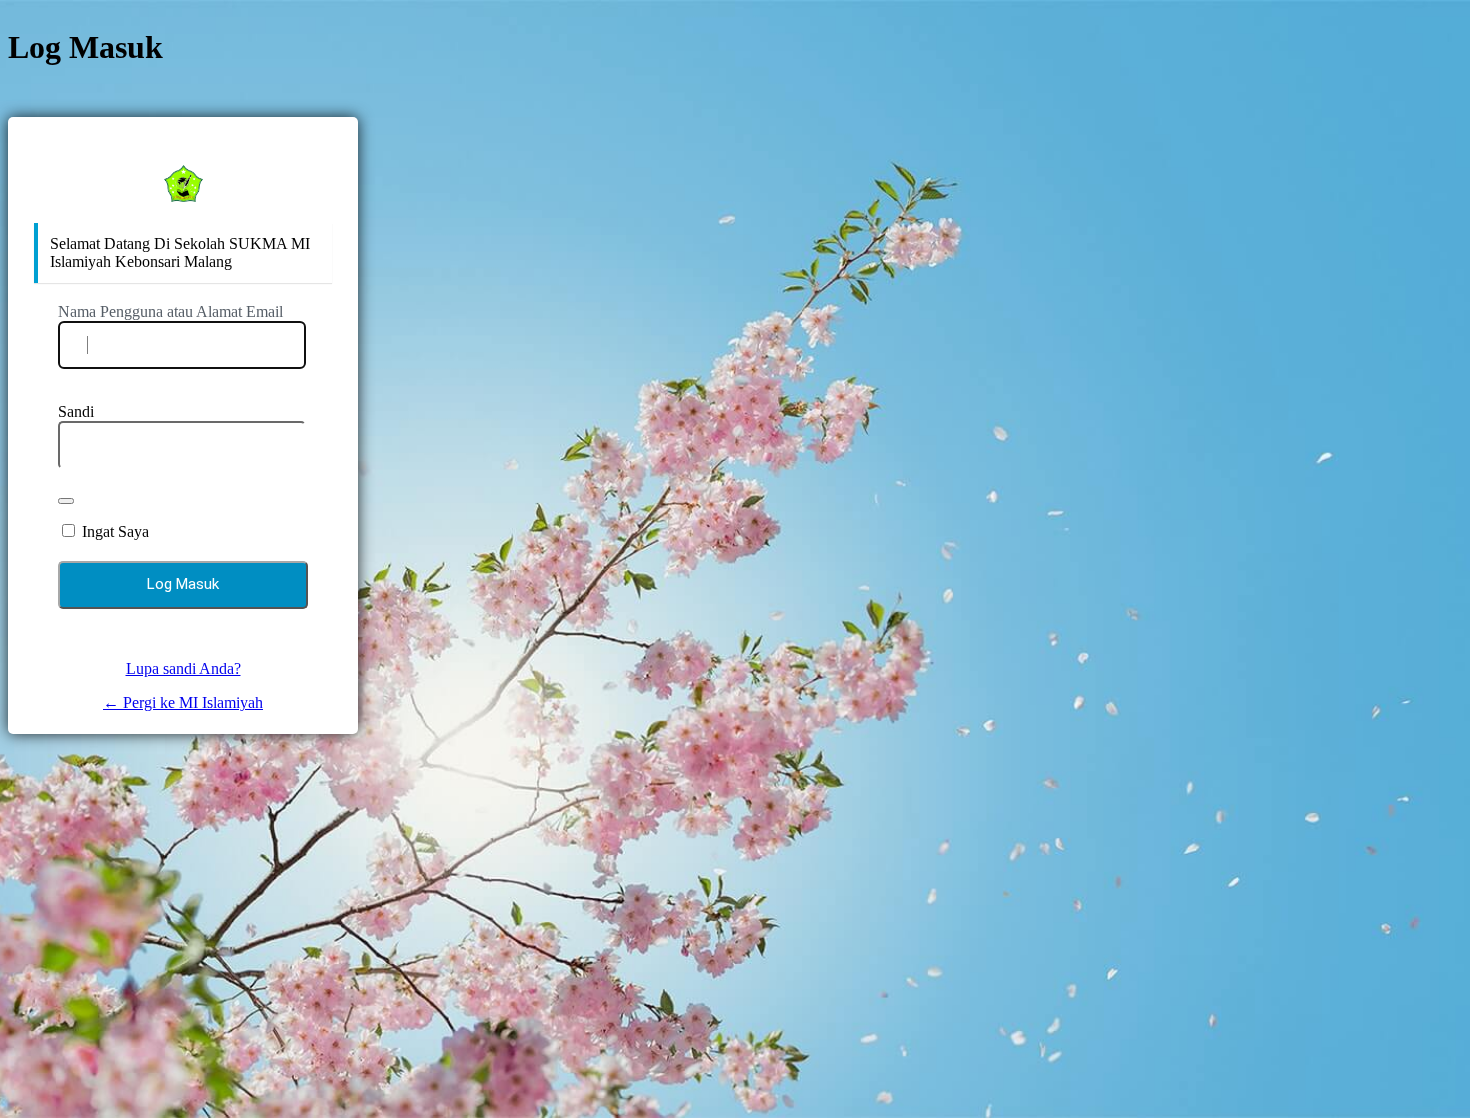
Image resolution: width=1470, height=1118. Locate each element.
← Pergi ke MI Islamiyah (183, 702)
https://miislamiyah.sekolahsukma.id (183, 183)
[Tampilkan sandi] (66, 501)
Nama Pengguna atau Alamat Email (170, 311)
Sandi (76, 411)
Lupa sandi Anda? (183, 668)
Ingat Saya (115, 531)
